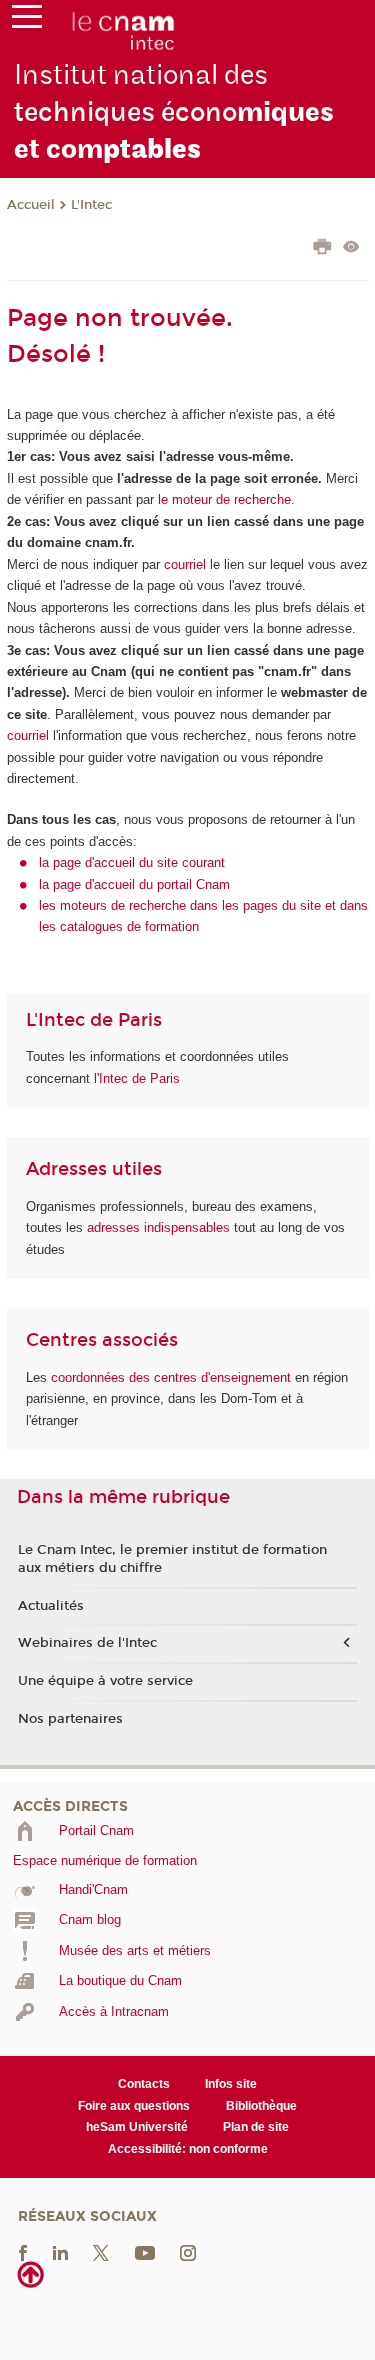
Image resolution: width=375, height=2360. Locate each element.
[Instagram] (188, 2252)
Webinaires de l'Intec (87, 1643)
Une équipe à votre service (105, 1681)
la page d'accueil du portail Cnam (134, 884)
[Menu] (27, 21)
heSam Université (137, 2127)
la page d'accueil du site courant (132, 862)
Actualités (51, 1606)
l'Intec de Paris (137, 1078)
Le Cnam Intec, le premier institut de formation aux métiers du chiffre (172, 1559)
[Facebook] (23, 2252)
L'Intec (91, 205)
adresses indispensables (158, 1227)
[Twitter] (101, 2252)
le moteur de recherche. (224, 499)
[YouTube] (145, 2252)
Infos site (231, 2084)
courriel (185, 564)
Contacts (144, 2084)
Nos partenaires (70, 1719)
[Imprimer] (322, 249)
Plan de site (256, 2127)
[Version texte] (351, 248)
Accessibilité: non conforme (188, 2149)
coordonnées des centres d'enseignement (173, 1377)
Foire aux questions (134, 2106)
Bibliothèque (261, 2106)
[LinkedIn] (60, 2252)
